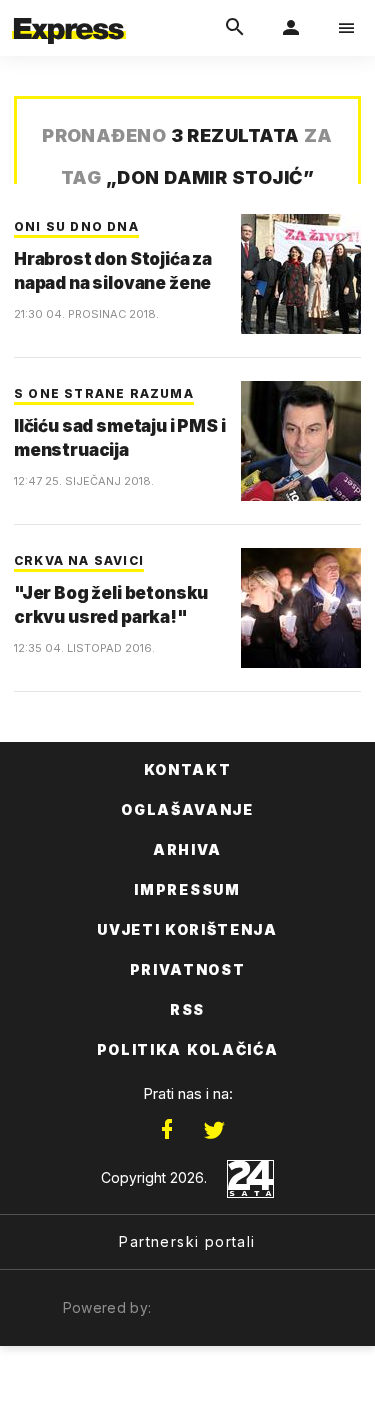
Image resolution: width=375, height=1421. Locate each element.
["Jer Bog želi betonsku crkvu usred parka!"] (301, 608)
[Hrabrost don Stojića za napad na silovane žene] (301, 274)
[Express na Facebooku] (167, 1130)
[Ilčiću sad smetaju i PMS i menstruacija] (301, 441)
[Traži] (235, 28)
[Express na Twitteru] (214, 1130)
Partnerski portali (187, 1241)
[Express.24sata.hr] (69, 13)
